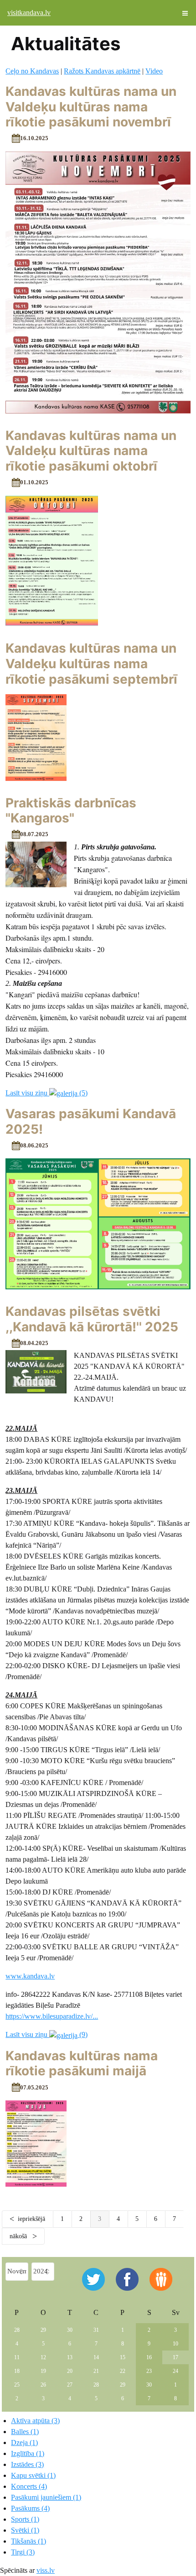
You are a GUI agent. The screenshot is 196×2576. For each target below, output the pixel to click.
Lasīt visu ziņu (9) (46, 2034)
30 (70, 2330)
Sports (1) (25, 2519)
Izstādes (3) (27, 2464)
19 (43, 2371)
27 (70, 2385)
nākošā (19, 2236)
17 (175, 2357)
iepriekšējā (31, 2219)
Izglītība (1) (28, 2453)
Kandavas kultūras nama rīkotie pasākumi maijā (82, 2063)
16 (149, 2357)
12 (43, 2357)
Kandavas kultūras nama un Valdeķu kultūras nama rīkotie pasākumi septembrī (91, 663)
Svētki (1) (25, 2530)
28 (17, 2330)
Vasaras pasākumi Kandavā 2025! (91, 1121)
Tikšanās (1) (28, 2541)
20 (70, 2371)
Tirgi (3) (23, 2552)
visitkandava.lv (29, 13)
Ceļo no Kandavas (32, 71)
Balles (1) (25, 2432)
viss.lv (46, 2570)
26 (43, 2385)
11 (17, 2357)
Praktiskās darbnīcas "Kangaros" (71, 811)
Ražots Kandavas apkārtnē (102, 71)
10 (175, 2344)
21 (96, 2371)
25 (17, 2385)
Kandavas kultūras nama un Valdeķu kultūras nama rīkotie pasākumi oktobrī (91, 451)
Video (154, 71)
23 (149, 2371)
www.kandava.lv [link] (30, 1976)
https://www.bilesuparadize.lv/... (52, 2016)
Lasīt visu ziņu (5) (46, 1093)
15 (123, 2357)
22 (123, 2371)
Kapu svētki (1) (33, 2475)
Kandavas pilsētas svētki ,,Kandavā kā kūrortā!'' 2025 (92, 1319)
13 (70, 2357)
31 (96, 2330)
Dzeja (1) (24, 2442)
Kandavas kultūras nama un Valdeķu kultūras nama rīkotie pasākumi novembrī (91, 107)
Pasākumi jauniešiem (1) (46, 2497)
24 (175, 2371)
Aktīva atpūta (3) (35, 2421)
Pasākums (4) (30, 2508)
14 (96, 2357)
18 (17, 2371)
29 (43, 2330)
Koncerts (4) (29, 2486)
